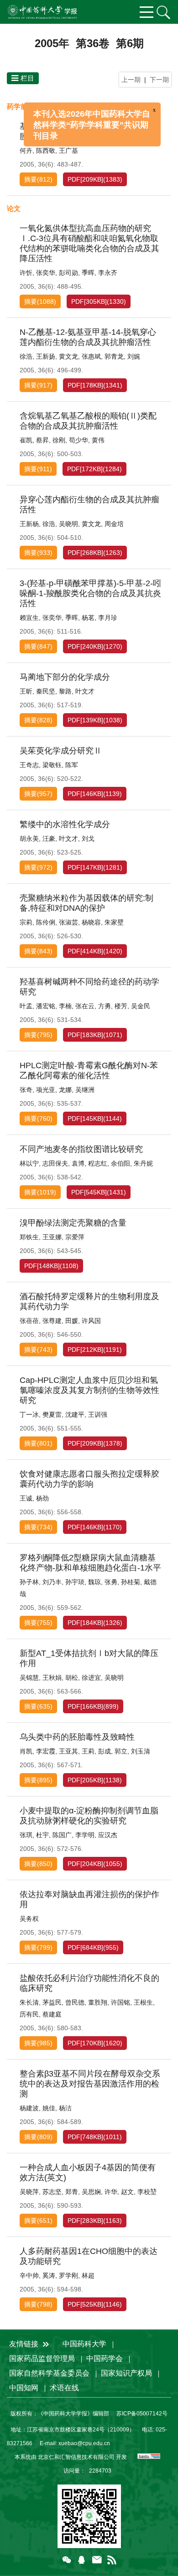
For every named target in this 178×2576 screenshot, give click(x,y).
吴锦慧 (29, 1678)
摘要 (31, 179)
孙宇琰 (75, 1582)
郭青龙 (114, 356)
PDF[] (85, 179)
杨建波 (29, 2108)
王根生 (143, 2002)
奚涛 (49, 2275)
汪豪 (49, 839)
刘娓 (134, 356)
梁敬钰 (52, 765)
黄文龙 (68, 356)
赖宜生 (29, 618)
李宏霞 (46, 1751)
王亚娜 (52, 1237)
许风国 (91, 1321)
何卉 (26, 151)
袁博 (78, 1163)
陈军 (72, 765)
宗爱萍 (75, 1237)
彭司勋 (68, 273)
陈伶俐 (46, 922)
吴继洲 (85, 1090)
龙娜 (65, 1090)
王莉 (88, 1751)
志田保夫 (55, 1163)
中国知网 (24, 2388)
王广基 (68, 151)
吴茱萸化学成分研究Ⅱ (61, 751)
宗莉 (26, 922)
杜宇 (42, 1835)
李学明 (85, 1835)
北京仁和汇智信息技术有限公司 (76, 2457)
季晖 (88, 273)
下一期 (159, 80)
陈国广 (62, 1835)
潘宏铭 (46, 1006)
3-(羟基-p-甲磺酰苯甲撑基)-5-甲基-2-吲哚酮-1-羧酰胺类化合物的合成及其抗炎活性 (90, 593)
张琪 (26, 1835)
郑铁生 (29, 1237)
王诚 (26, 1498)
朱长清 (29, 2002)
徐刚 (59, 440)
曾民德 (75, 2002)
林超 (88, 2275)
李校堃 (147, 2192)
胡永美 (29, 839)
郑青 (72, 2192)
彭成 (105, 1751)
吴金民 (141, 1006)
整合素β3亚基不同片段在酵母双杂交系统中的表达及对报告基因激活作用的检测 (90, 2084)
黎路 (65, 691)
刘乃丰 (52, 1582)
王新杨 (29, 524)
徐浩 (26, 356)
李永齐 (108, 273)
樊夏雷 (52, 1414)
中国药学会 (105, 2358)
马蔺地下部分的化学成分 (65, 677)
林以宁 (29, 1163)
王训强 (98, 1414)
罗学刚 (68, 2275)
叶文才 (85, 691)
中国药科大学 (84, 2344)
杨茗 (88, 618)
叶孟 (26, 1006)
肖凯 (26, 1751)
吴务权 (29, 1919)
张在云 (85, 1006)
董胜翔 (98, 2002)
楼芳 (121, 1006)
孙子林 (29, 1582)
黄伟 (98, 440)
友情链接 (25, 2344)
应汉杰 (108, 1835)
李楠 (65, 1006)
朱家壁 (114, 922)
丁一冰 (29, 1414)
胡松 (72, 1678)
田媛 (72, 1321)
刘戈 (88, 839)
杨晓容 (91, 922)
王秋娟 (52, 1678)
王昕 (26, 691)
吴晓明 (68, 524)
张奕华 (46, 273)
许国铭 (120, 2002)
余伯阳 (120, 1163)
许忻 (26, 273)
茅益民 (52, 2002)
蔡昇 (42, 440)
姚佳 (49, 2108)
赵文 (127, 2192)
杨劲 (42, 1498)
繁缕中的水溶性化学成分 (65, 824)
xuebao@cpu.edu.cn (84, 2443)
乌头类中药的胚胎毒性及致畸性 (77, 1737)
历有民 (29, 2014)
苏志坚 (52, 2192)
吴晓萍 (29, 2192)
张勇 (111, 1582)
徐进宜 (91, 1678)
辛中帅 (29, 2275)
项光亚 (46, 1090)
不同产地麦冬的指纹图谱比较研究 (81, 1149)
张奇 (26, 1090)
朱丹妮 (143, 1163)
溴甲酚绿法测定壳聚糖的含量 (73, 1223)
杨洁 (65, 2108)
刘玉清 (141, 1751)
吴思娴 (91, 2192)
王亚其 (68, 1751)
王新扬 (46, 356)
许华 (111, 2192)
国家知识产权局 (126, 2373)
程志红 (98, 1163)
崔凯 (26, 440)
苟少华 (79, 440)
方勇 (105, 1006)
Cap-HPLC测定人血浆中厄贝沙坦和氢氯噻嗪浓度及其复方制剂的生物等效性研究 (89, 1390)
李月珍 (108, 618)
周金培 (114, 524)
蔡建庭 (52, 2014)
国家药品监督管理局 (42, 2358)
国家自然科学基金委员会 (49, 2373)
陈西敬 (46, 151)
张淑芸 (68, 922)
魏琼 (94, 1582)
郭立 (121, 1751)
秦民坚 (46, 691)
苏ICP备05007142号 (142, 2414)
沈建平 (75, 1414)
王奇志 (29, 765)
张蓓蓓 (29, 1321)
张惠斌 (91, 356)
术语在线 (64, 2388)
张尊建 (52, 1321)
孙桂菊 (131, 1582)
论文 (14, 208)
